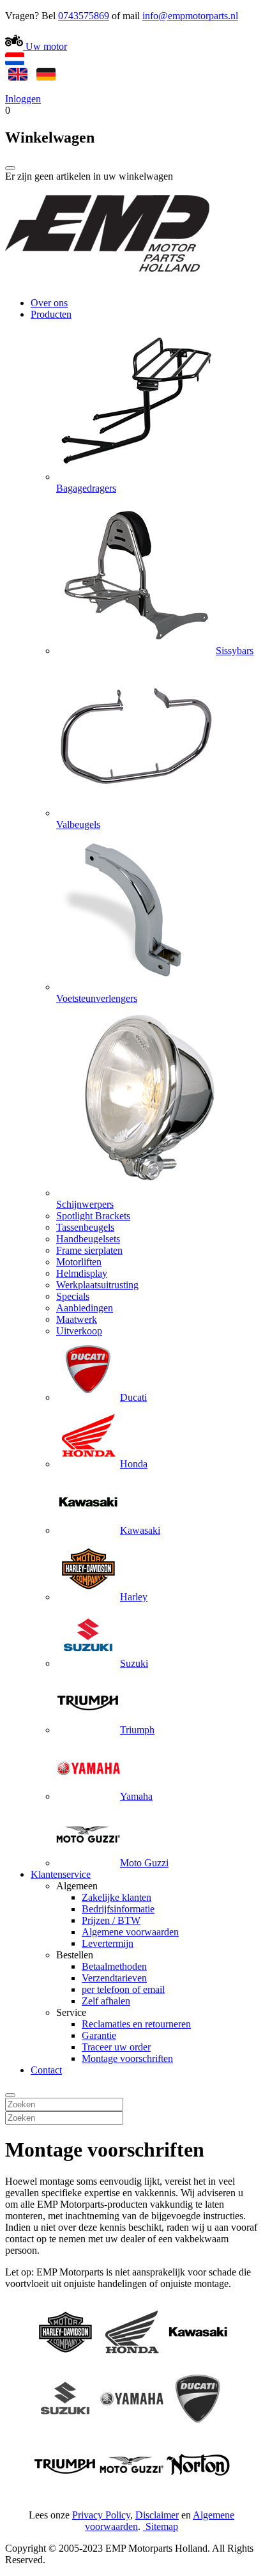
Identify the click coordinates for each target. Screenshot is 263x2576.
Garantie (99, 2035)
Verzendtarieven (114, 1978)
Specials (73, 1296)
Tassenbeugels (85, 1227)
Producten (51, 314)
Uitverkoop (79, 1331)
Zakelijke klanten (116, 1897)
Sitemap (162, 2526)
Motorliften (79, 1262)
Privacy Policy (101, 2515)
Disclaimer (157, 2515)
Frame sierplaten (89, 1250)
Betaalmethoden (114, 1966)
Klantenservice (61, 1874)
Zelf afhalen (106, 2001)
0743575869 (84, 16)
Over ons (49, 303)
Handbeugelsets (88, 1239)
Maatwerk (77, 1319)
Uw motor (45, 46)
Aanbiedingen (85, 1308)
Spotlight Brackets (93, 1216)
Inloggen (23, 99)
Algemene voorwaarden (130, 1932)
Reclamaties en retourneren (136, 2024)
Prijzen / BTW (111, 1920)
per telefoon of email (123, 1989)
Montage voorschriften (127, 2058)
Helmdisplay (82, 1273)
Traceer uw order (116, 2047)
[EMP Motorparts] (107, 281)
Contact (46, 2070)
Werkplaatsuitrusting (97, 1285)
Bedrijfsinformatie (118, 1909)
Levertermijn (108, 1943)
